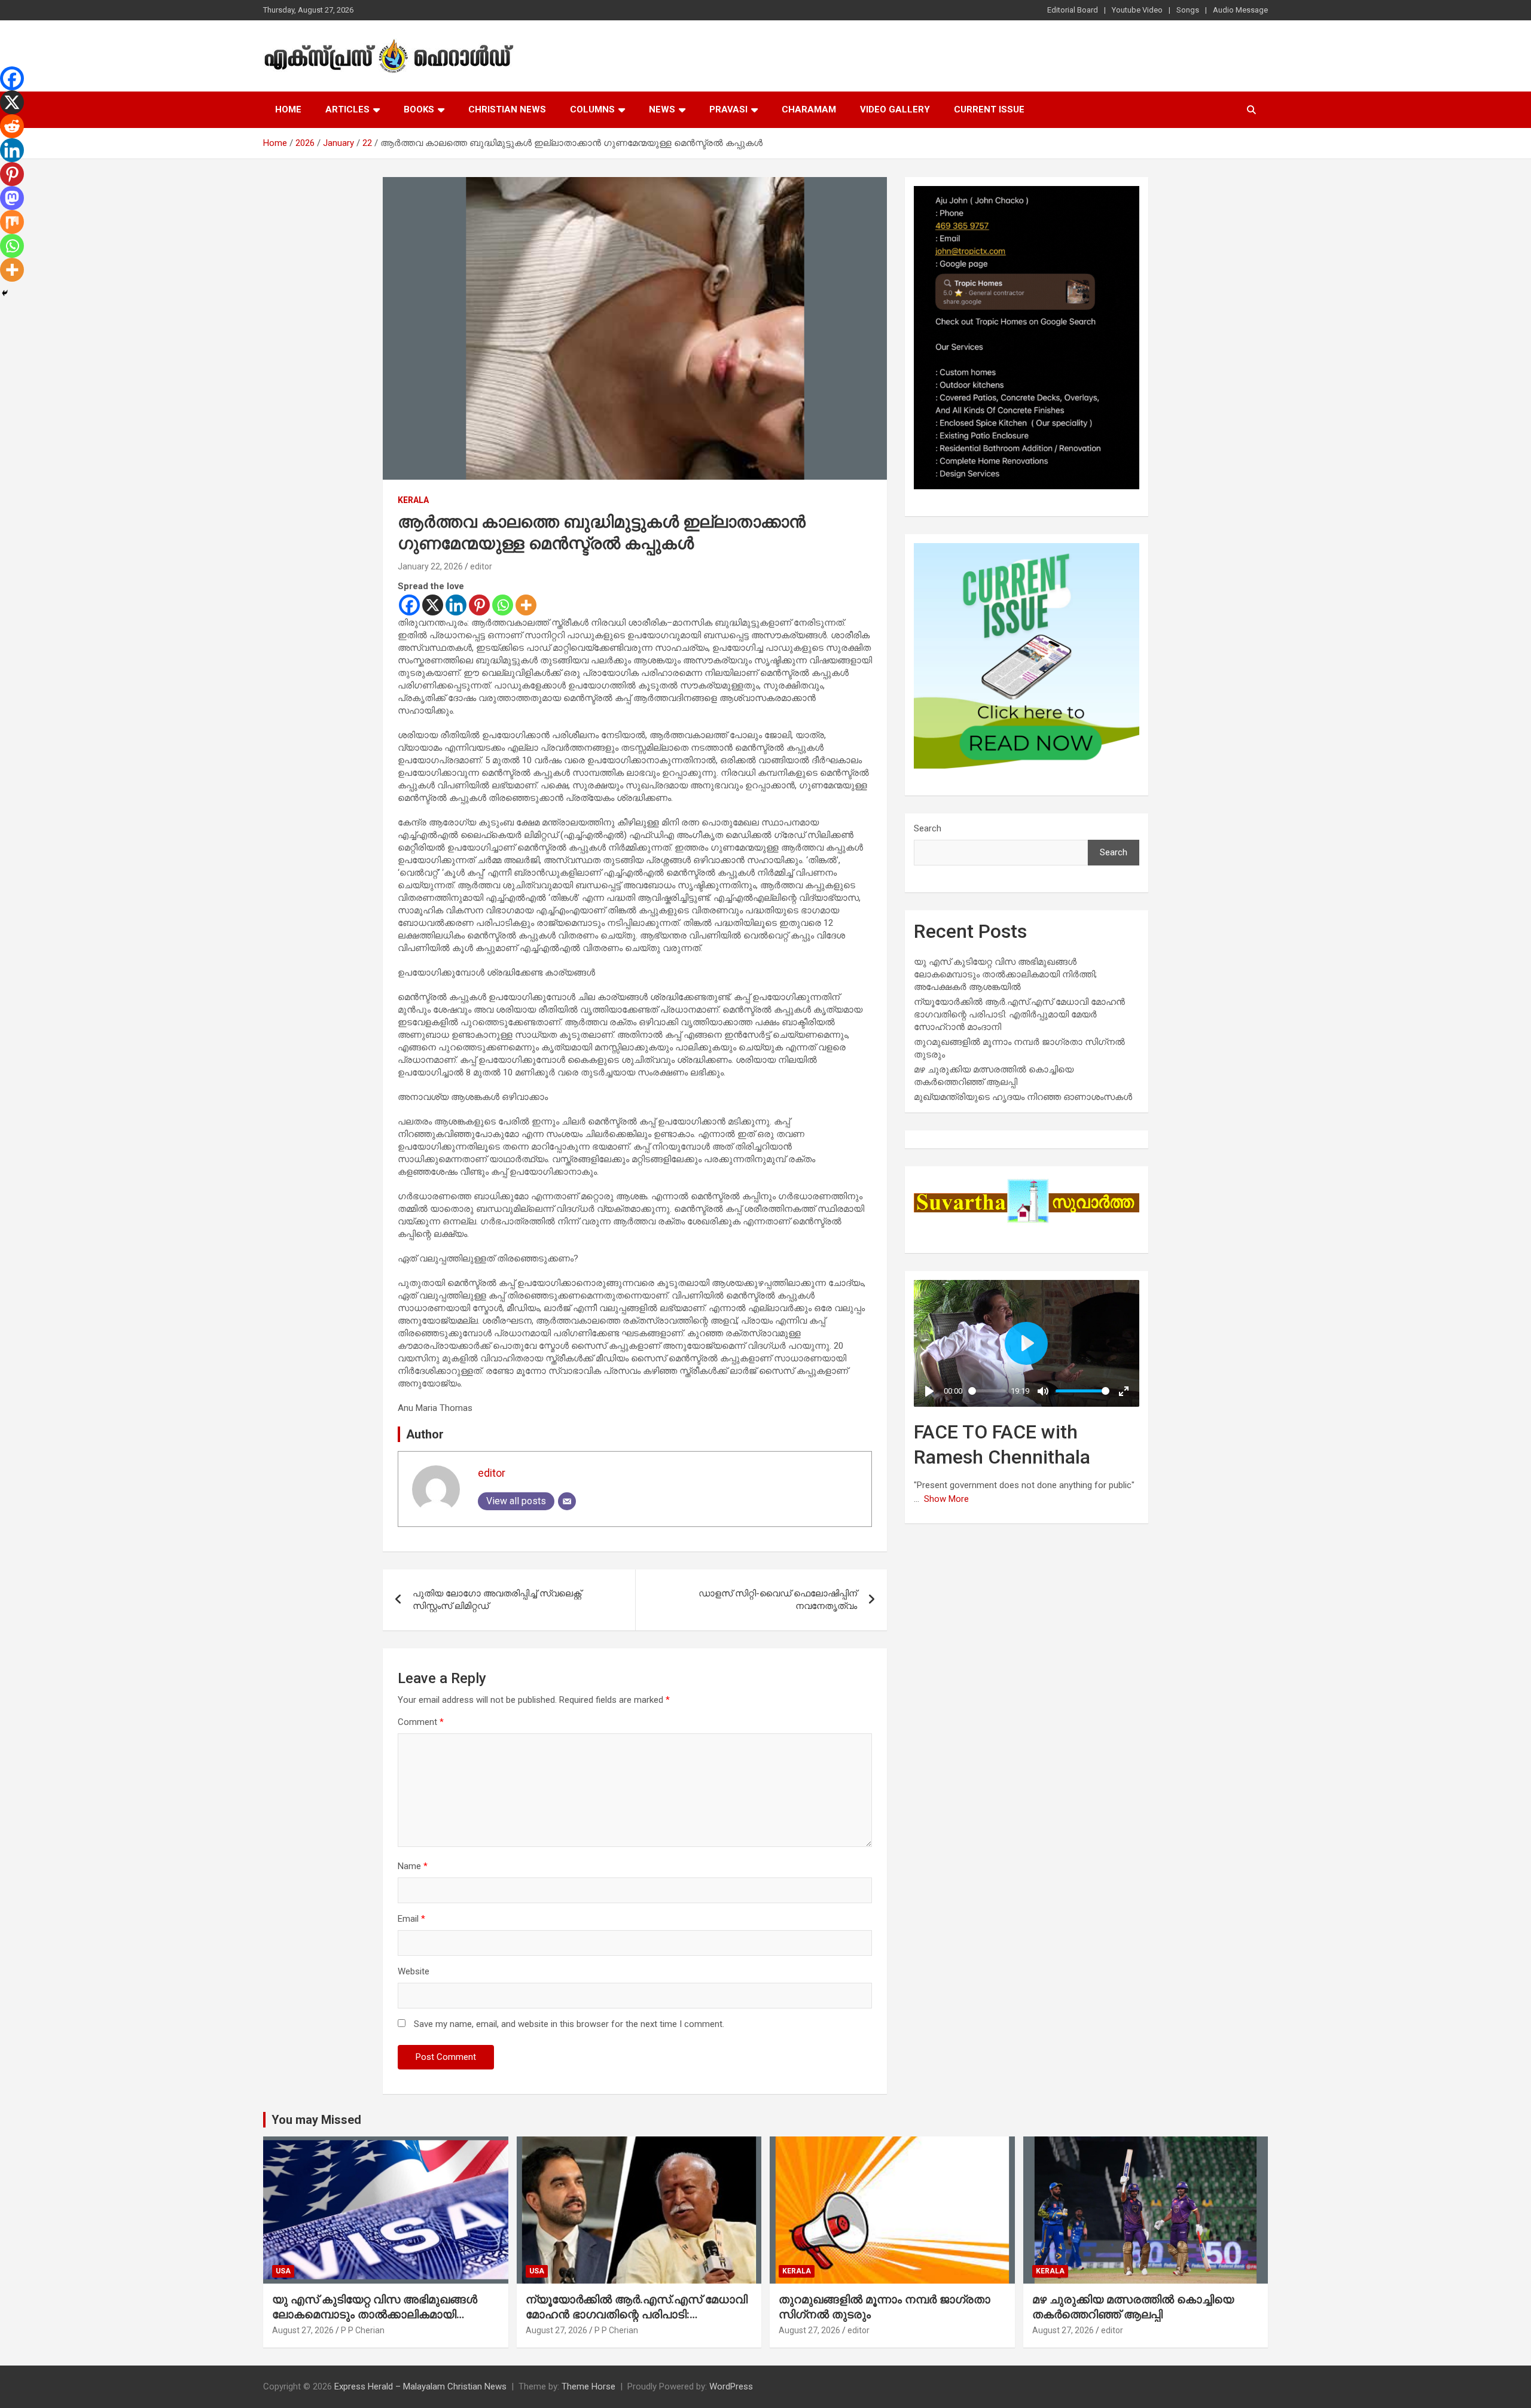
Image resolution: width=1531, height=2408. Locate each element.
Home (288, 109)
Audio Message (1240, 10)
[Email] (567, 1501)
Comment (421, 1722)
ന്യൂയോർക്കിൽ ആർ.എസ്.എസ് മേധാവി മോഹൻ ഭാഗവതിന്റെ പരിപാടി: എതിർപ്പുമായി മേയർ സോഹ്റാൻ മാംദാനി (1019, 1014)
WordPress (731, 2386)
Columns (592, 109)
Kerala (413, 500)
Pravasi (728, 109)
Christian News (507, 109)
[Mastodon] (12, 198)
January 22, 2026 (430, 566)
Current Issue (989, 109)
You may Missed (316, 2120)
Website (414, 1971)
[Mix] (12, 222)
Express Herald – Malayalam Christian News (420, 2386)
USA (283, 2271)
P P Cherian (363, 2330)
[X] (433, 605)
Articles (347, 109)
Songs (1188, 10)
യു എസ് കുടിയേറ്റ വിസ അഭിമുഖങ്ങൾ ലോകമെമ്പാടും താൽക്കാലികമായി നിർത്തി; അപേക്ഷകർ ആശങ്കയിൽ (1005, 974)
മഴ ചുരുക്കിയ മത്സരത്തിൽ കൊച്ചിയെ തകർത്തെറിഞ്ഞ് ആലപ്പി (1133, 2307)
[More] (526, 605)
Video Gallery (895, 109)
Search (928, 828)
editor (481, 566)
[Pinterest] (479, 605)
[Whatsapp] (503, 605)
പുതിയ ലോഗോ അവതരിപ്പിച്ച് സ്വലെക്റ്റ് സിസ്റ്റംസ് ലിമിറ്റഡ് (497, 1600)
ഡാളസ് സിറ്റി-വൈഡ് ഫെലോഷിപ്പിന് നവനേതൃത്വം (778, 1600)
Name (413, 1866)
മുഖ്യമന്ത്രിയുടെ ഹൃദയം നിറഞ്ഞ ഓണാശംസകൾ (1023, 1097)
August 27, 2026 (303, 2330)
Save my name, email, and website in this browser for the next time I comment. (569, 2024)
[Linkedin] (456, 605)
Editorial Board (1073, 10)
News (662, 109)
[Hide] (5, 293)
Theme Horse (588, 2386)
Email (411, 1919)
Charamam (809, 109)
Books (419, 109)
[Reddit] (12, 126)
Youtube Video (1137, 10)
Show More (946, 1499)
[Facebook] (409, 605)
